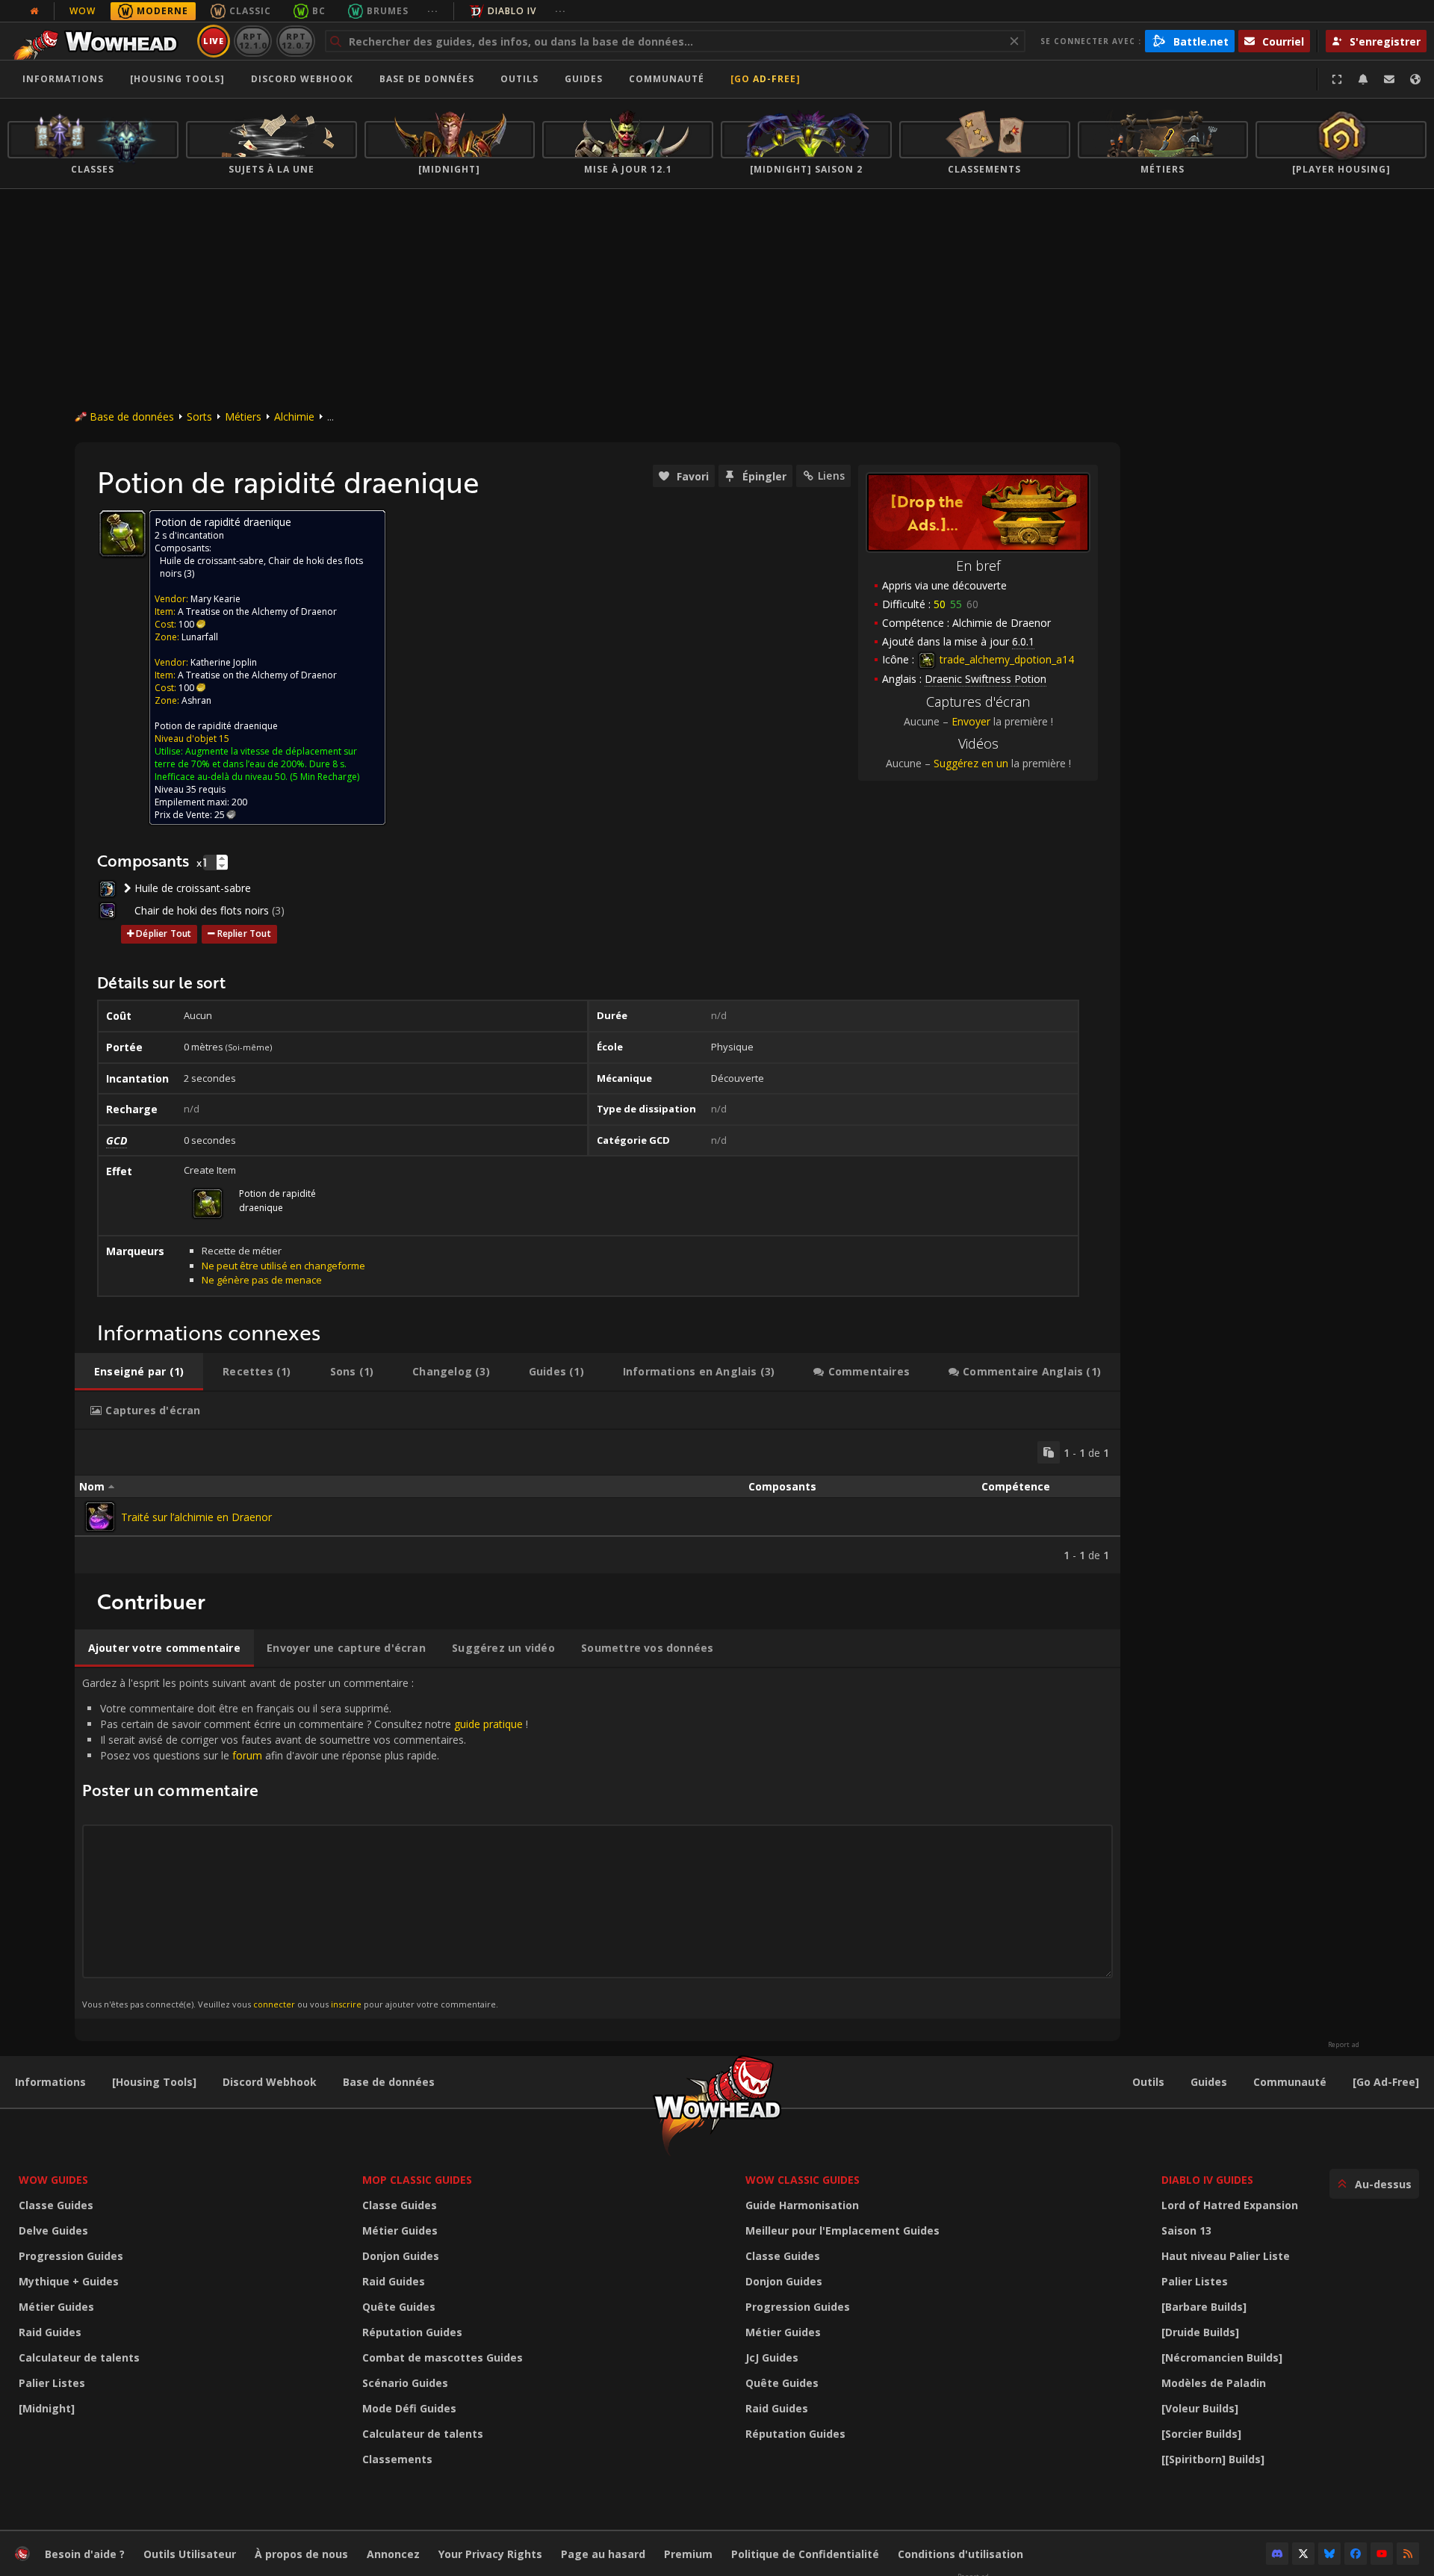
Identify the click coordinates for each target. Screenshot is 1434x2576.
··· (433, 11)
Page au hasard (603, 2554)
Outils (1148, 2082)
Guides (584, 79)
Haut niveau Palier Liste (1226, 2256)
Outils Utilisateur (190, 2554)
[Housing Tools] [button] (177, 79)
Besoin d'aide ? (85, 2554)
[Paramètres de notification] (1363, 79)
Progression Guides (71, 2256)
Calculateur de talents (79, 2357)
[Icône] (122, 533)
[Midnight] (47, 2408)
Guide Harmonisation (802, 2205)
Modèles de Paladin (1214, 2383)
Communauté (667, 79)
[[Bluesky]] (1329, 2554)
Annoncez (393, 2554)
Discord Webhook (302, 79)
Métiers (243, 417)
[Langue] (1415, 79)
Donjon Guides (401, 2256)
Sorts (199, 417)
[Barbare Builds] (1204, 2307)
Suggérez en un (971, 763)
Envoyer (971, 721)
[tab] (139, 1372)
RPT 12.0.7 (295, 41)
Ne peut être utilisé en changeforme (283, 1266)
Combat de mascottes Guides (443, 2357)
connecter (274, 2004)
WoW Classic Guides (803, 2180)
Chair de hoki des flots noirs (202, 910)
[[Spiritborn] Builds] (1213, 2459)
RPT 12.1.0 (253, 41)
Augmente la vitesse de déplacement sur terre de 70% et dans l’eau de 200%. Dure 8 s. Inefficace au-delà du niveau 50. (256, 764)
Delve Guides (53, 2230)
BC (319, 11)
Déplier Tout (164, 934)
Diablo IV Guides (1207, 2180)
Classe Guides (56, 2205)
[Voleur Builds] (1200, 2408)
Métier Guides (56, 2307)
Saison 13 (1186, 2230)
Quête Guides (399, 2307)
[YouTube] (1382, 2554)
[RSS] (1408, 2554)
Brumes (388, 11)
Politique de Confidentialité (805, 2554)
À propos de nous (301, 2554)
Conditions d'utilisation (960, 2554)
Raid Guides (50, 2332)
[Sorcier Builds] (1201, 2434)
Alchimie (294, 417)
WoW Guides (53, 2180)
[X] (1303, 2554)
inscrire (346, 2004)
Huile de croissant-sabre (212, 561)
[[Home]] (100, 41)
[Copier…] (1049, 1452)
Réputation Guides (412, 2332)
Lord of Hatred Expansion (1230, 2205)
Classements (397, 2459)
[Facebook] (1356, 2554)
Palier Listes (52, 2383)
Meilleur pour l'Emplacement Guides (842, 2230)
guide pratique (488, 1724)
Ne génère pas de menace (262, 1280)
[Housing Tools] (154, 2082)
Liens (831, 476)
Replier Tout (244, 934)
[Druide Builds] (1200, 2332)
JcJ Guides (772, 2357)
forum (247, 1755)
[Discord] (1277, 2554)
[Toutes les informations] (34, 11)
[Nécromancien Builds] (1222, 2357)
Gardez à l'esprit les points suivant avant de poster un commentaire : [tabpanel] (305, 1843)
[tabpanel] (597, 1502)
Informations (63, 79)
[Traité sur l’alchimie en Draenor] (100, 1517)
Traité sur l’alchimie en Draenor (196, 1517)
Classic (250, 11)
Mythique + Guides (69, 2281)
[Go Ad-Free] (766, 79)
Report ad (1344, 2045)
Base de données (427, 79)
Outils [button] (519, 79)
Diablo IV (512, 11)
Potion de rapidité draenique (216, 726)
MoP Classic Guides (417, 2180)
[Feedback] (1389, 79)
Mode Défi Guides (409, 2408)
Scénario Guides (405, 2383)
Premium (688, 2554)
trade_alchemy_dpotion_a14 (1005, 659)
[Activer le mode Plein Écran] (1337, 79)
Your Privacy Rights (490, 2554)
